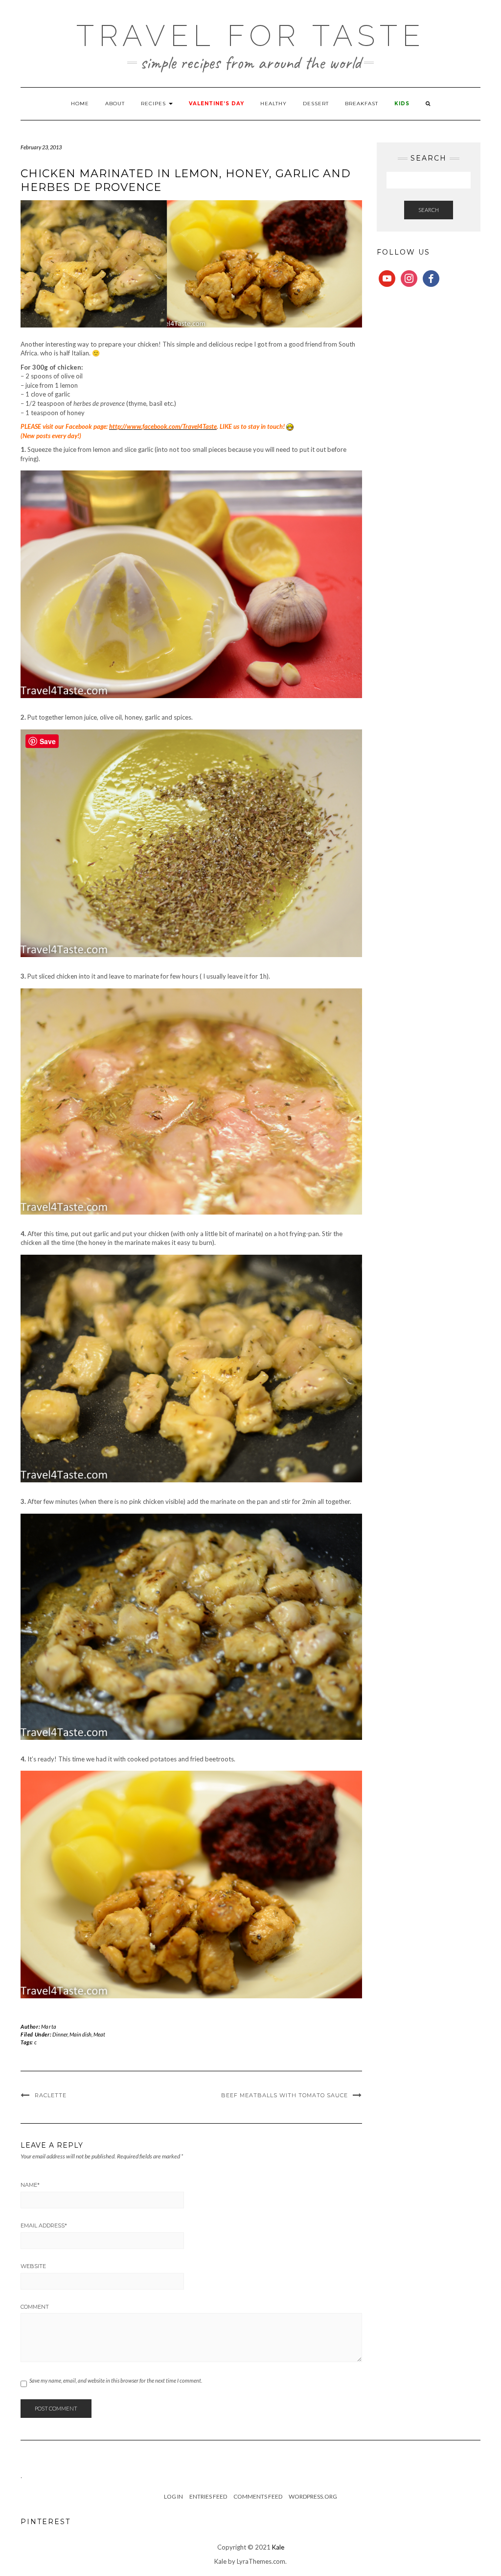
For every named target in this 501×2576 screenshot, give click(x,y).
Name (30, 2185)
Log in (173, 2496)
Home (80, 104)
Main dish (80, 2034)
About (115, 104)
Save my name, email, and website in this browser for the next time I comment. (116, 2380)
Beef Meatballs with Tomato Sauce (285, 2095)
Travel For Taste (251, 36)
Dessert (316, 104)
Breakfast (362, 104)
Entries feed (208, 2496)
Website (33, 2266)
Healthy (273, 104)
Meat (99, 2034)
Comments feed (258, 2496)
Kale (278, 2547)
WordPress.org (313, 2496)
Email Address (44, 2225)
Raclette (51, 2095)
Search (429, 210)
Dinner (60, 2034)
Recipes (154, 104)
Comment (35, 2307)
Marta (49, 2026)
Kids (402, 104)
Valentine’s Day (216, 104)
